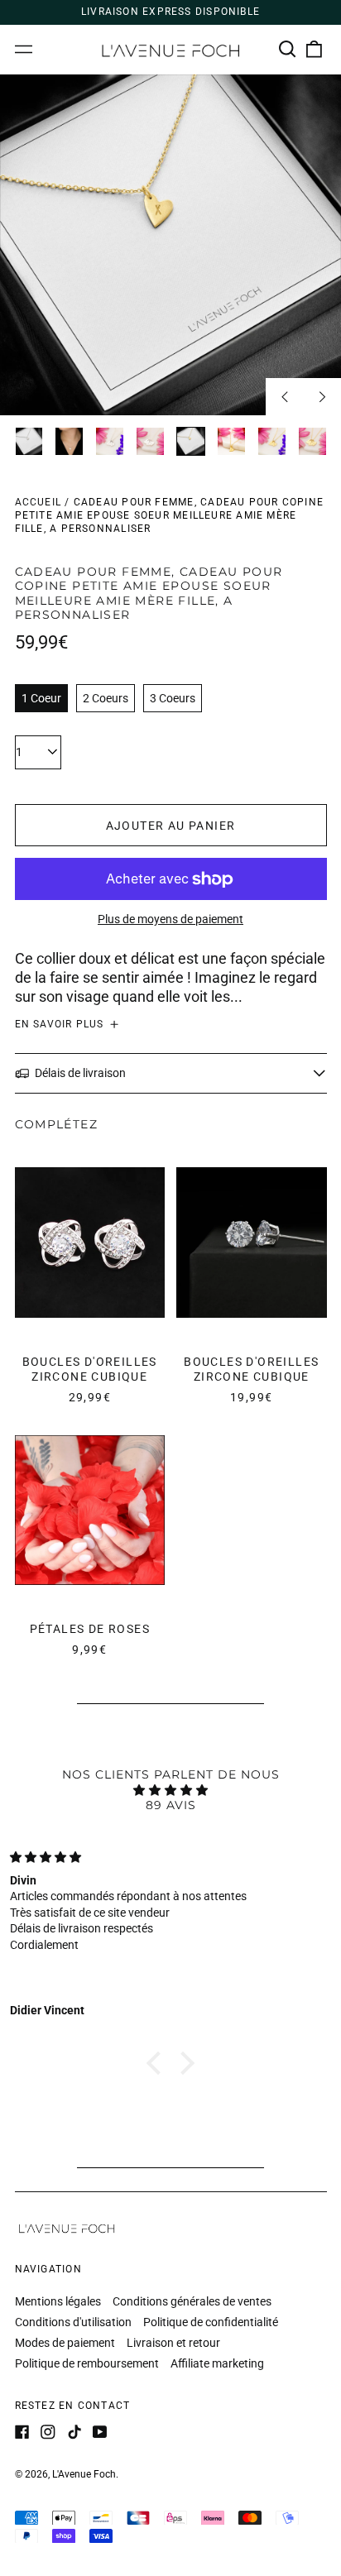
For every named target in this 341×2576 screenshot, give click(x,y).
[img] (170, 1790)
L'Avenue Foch (84, 2474)
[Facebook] (22, 2432)
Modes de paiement (65, 2343)
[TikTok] (74, 2432)
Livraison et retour (173, 2343)
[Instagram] (48, 2432)
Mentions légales (58, 2301)
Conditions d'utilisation (73, 2322)
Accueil (38, 502)
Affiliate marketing (217, 2363)
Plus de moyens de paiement (170, 919)
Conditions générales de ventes (192, 2301)
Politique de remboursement (87, 2363)
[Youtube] (100, 2432)
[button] (288, 50)
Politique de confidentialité (211, 2322)
